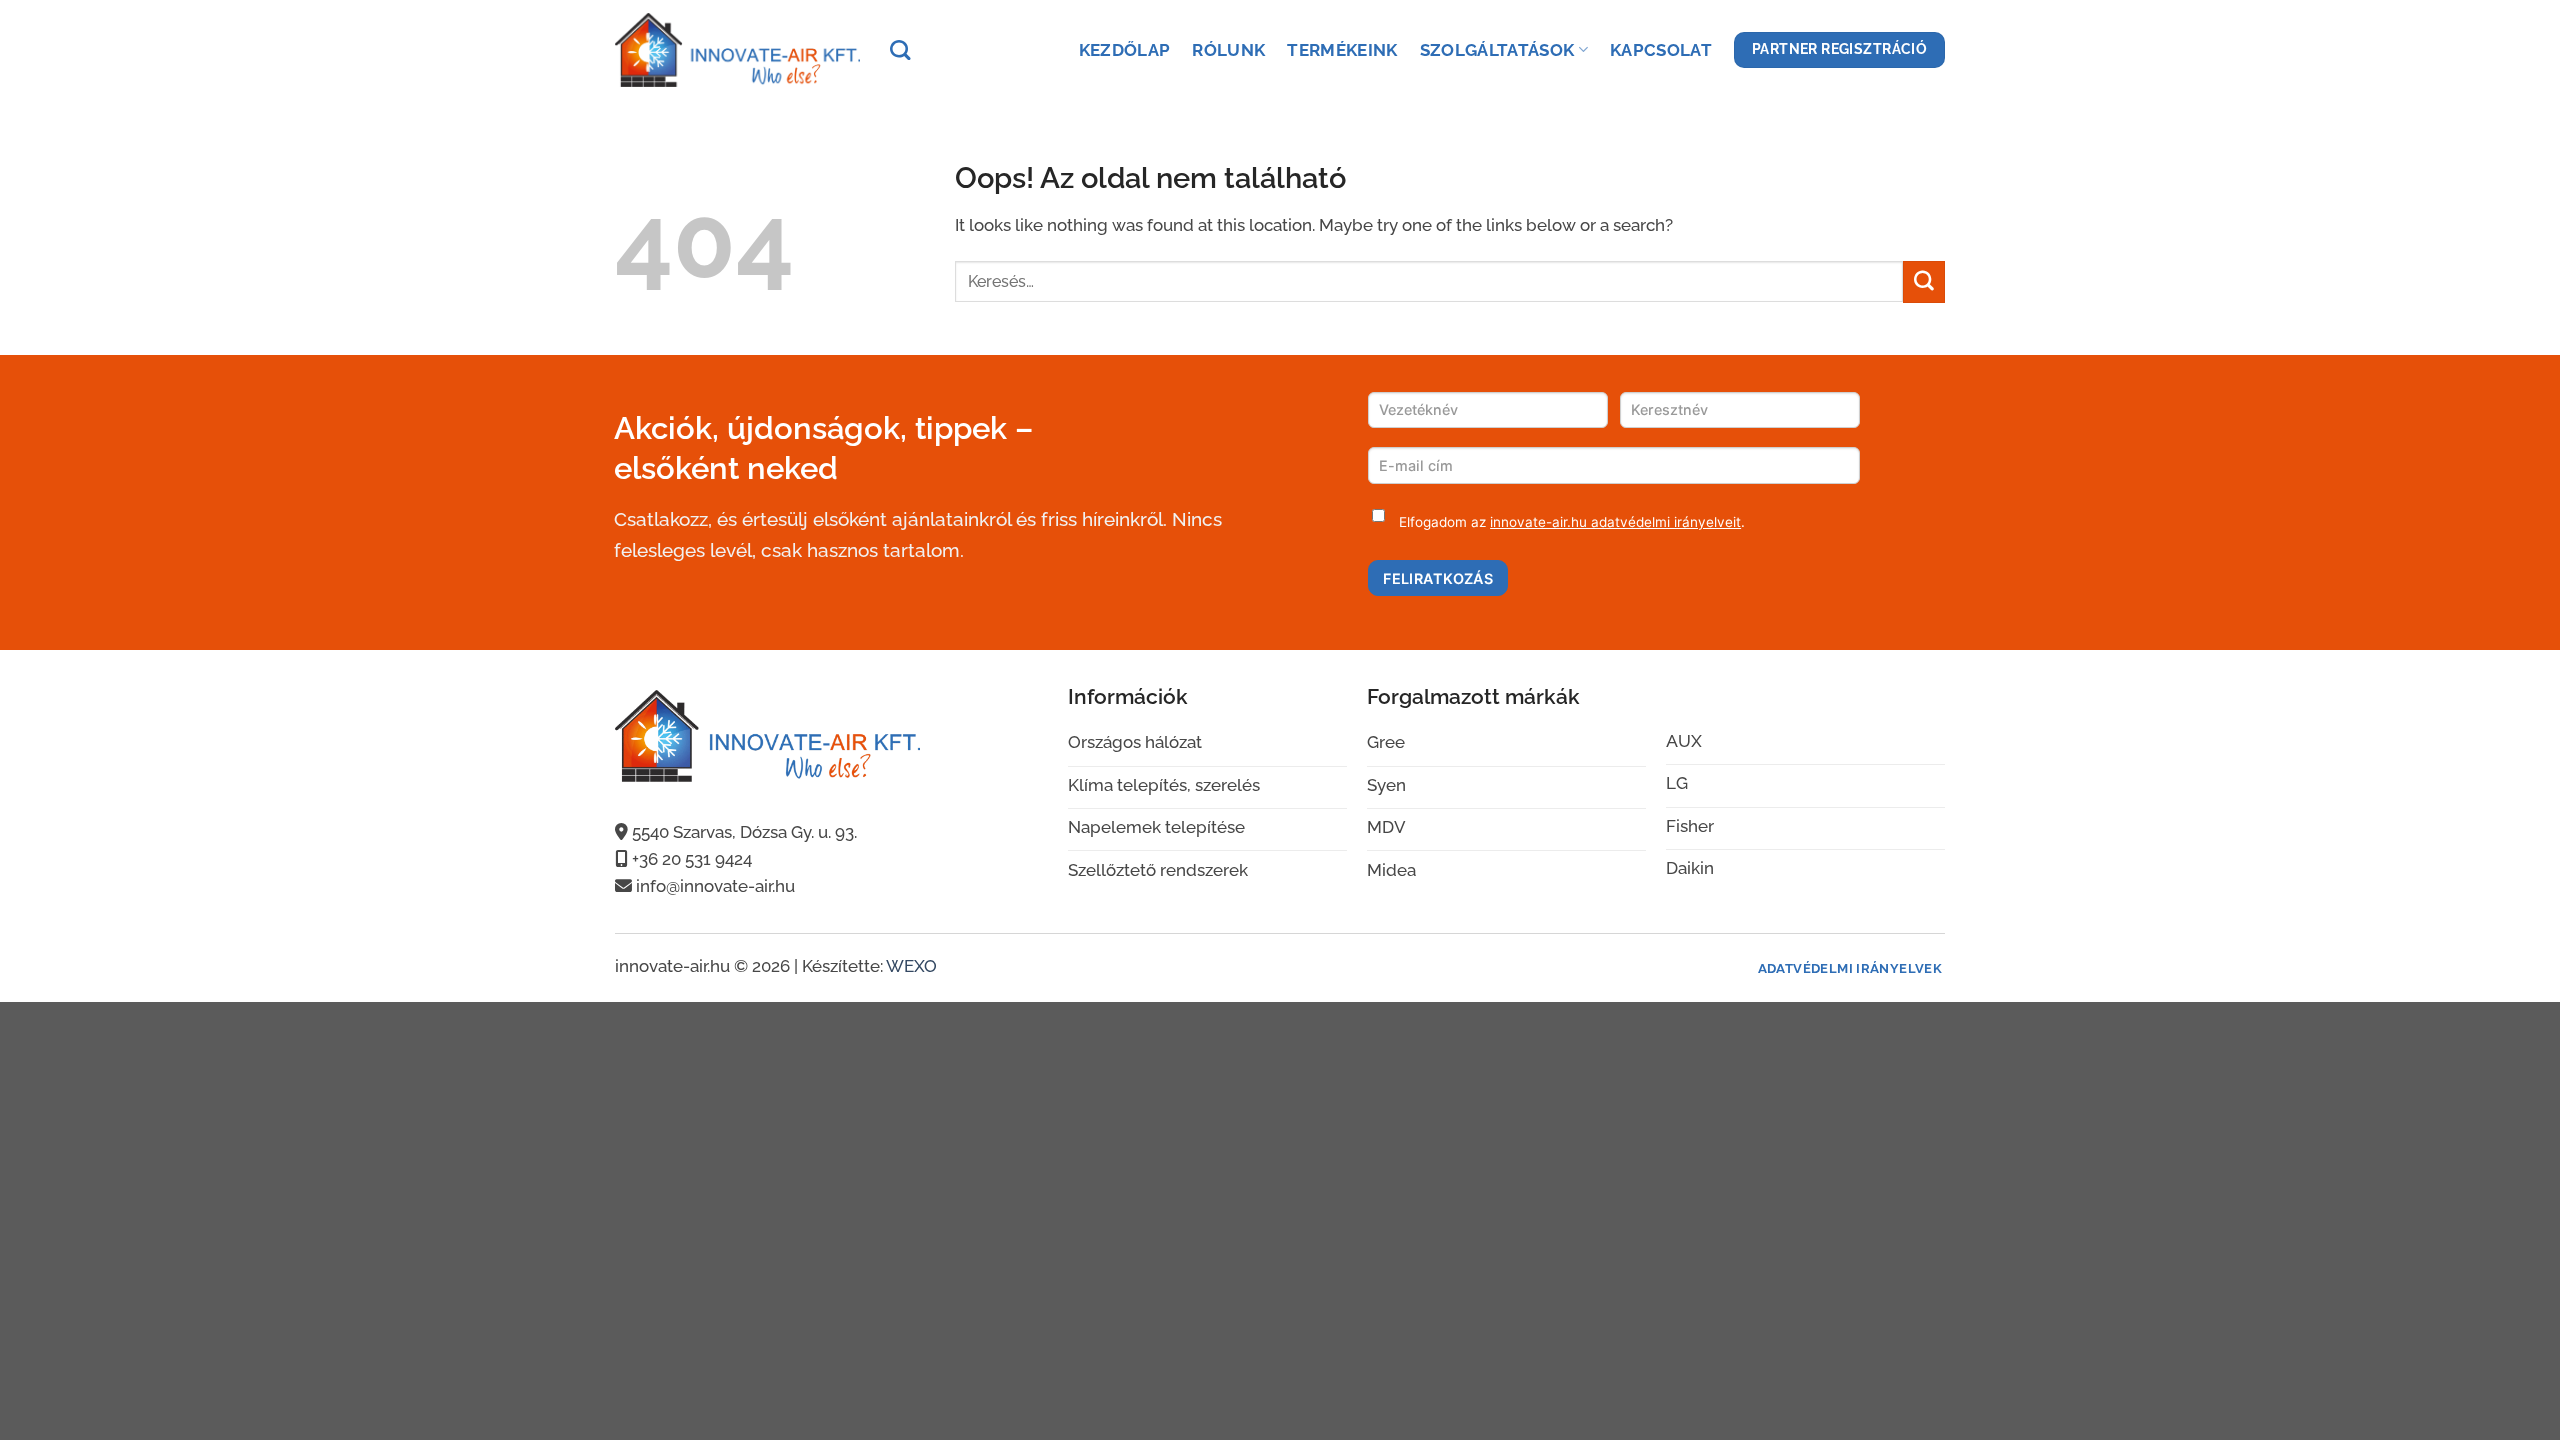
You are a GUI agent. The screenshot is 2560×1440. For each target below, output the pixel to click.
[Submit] (1924, 281)
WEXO (911, 966)
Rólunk (1228, 50)
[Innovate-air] (737, 50)
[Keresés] (900, 50)
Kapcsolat (1661, 50)
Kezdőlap (1125, 50)
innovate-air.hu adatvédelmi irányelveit (1615, 522)
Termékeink (1342, 50)
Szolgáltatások (1497, 50)
